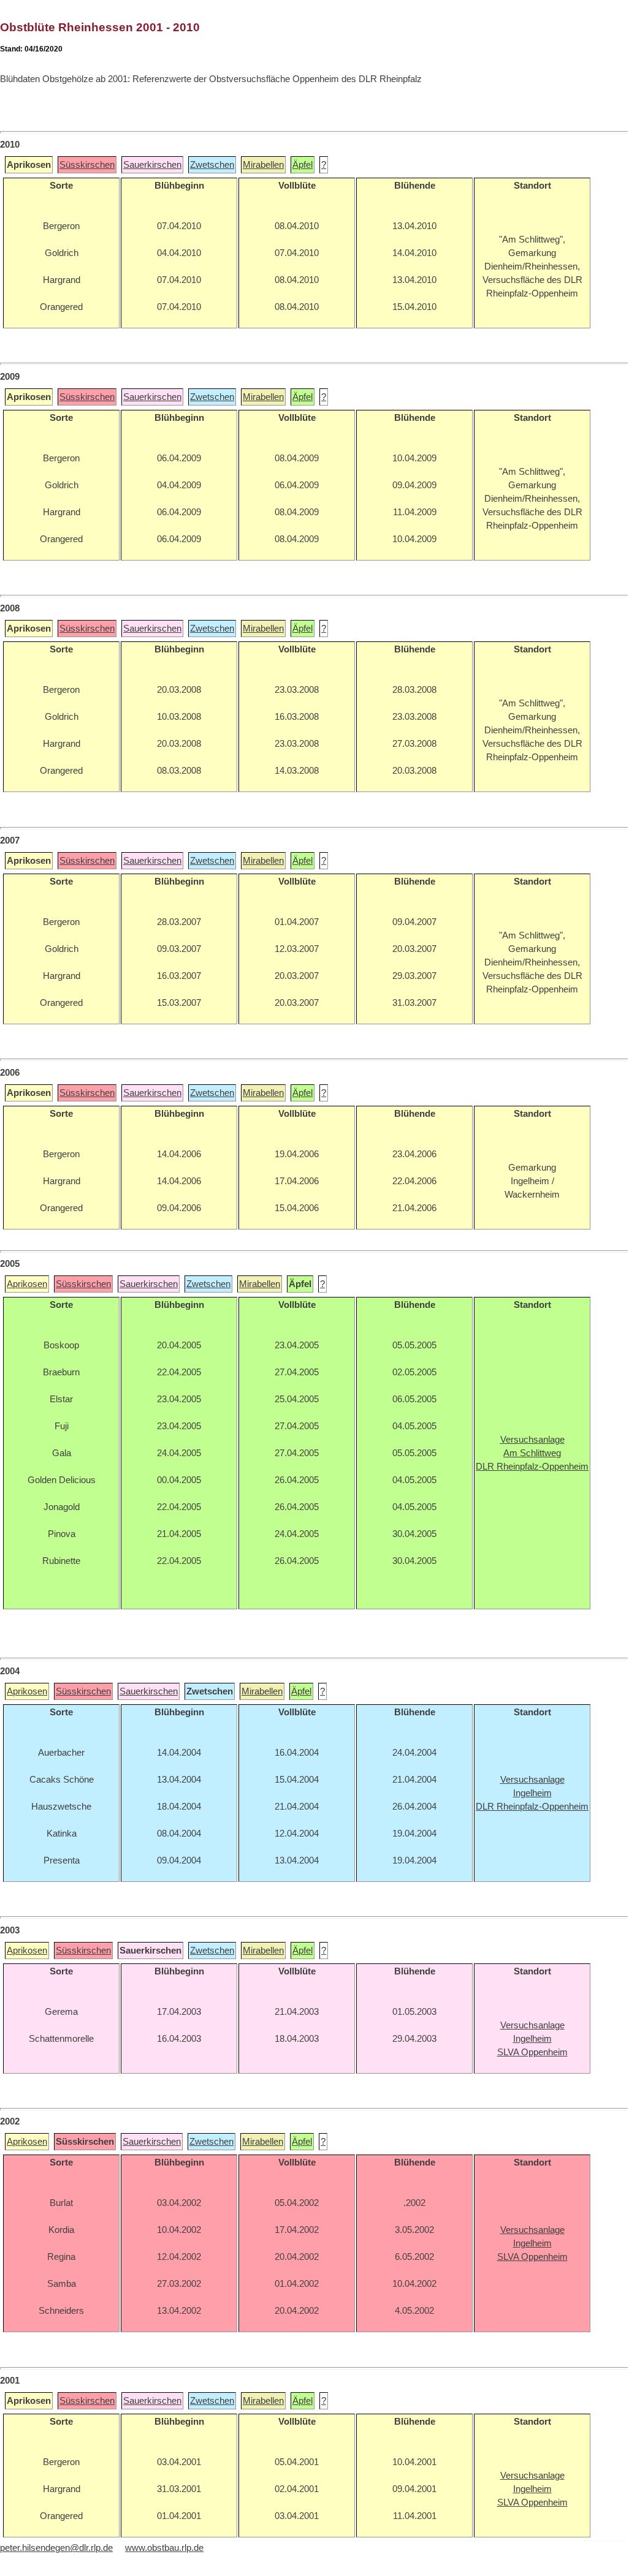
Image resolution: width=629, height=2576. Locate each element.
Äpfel (303, 165)
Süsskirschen (87, 165)
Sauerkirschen (152, 165)
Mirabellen (263, 165)
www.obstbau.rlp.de (164, 2548)
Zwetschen (212, 165)
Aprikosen (27, 1284)
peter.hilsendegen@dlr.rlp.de (56, 2548)
